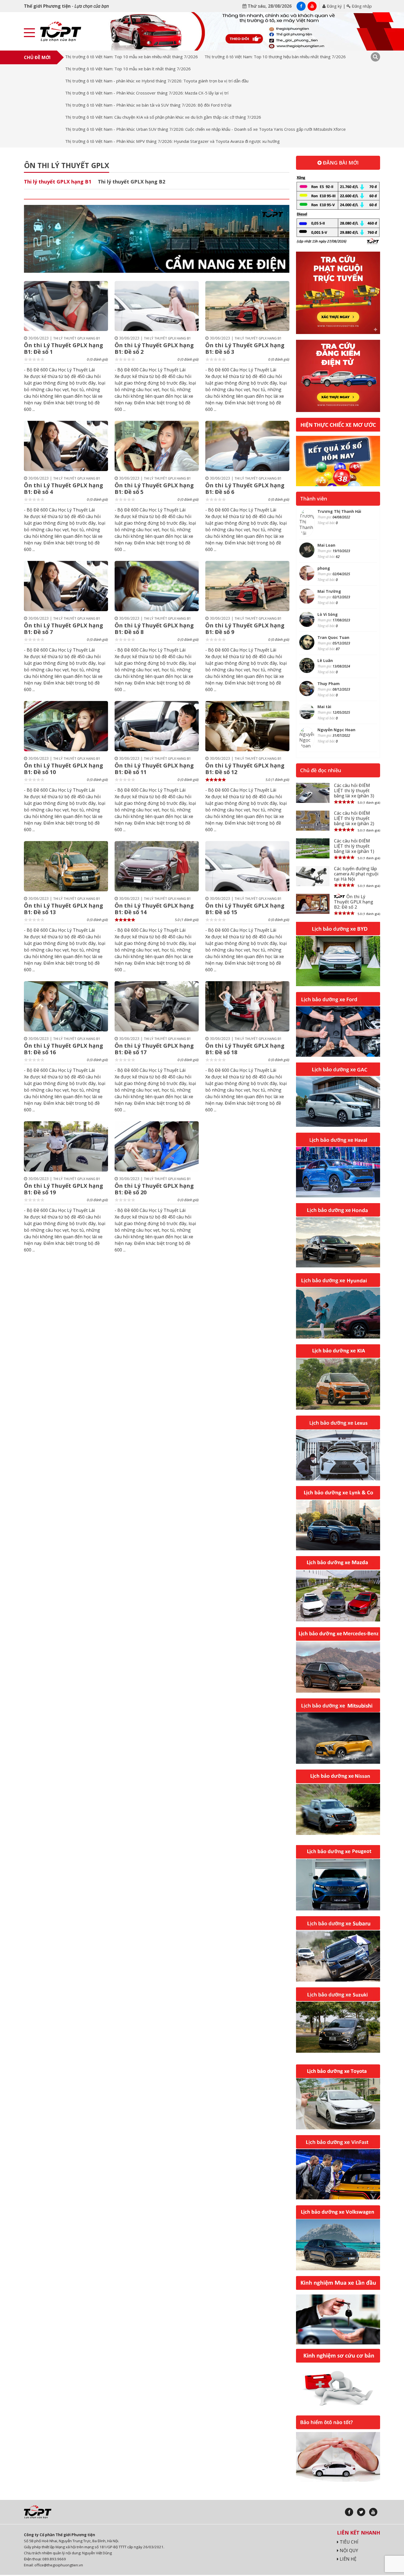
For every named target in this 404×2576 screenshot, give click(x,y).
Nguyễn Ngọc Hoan (336, 730)
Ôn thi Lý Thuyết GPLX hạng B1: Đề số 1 (63, 348)
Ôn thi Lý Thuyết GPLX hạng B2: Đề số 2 (354, 902)
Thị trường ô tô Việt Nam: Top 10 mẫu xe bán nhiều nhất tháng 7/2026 (132, 57)
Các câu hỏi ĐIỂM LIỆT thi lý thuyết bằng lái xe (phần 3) (354, 791)
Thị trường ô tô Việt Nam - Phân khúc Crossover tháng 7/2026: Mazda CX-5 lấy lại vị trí (147, 93)
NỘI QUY (348, 2550)
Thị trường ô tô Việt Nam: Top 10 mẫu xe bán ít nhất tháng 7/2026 (128, 69)
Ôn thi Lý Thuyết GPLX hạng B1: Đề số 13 (63, 909)
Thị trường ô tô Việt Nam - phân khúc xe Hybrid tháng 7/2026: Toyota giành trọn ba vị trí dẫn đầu (157, 81)
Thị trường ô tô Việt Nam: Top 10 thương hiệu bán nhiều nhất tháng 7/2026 (275, 57)
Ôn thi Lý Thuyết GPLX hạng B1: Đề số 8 (154, 629)
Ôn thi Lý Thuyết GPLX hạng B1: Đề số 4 (63, 489)
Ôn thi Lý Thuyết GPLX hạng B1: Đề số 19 (63, 1189)
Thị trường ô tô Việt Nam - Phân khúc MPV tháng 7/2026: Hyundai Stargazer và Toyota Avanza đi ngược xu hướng (172, 141)
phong (324, 568)
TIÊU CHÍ (348, 2542)
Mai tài (324, 707)
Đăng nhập (361, 6)
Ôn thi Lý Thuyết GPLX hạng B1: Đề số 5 (154, 489)
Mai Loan (326, 545)
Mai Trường (329, 591)
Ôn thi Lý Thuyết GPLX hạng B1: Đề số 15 (245, 909)
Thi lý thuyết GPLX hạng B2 (132, 182)
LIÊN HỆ (348, 2559)
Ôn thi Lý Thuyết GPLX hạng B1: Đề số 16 (63, 1049)
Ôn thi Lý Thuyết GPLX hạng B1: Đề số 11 (154, 769)
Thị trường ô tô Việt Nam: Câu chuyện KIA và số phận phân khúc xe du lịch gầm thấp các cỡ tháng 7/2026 (163, 117)
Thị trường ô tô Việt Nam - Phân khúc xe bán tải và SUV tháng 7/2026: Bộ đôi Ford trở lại (148, 105)
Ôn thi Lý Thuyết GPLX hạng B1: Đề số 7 (63, 629)
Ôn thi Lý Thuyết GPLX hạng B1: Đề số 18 (245, 1049)
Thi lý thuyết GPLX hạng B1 (58, 182)
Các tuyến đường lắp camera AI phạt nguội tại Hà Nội (356, 874)
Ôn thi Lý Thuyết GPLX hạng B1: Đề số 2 (154, 348)
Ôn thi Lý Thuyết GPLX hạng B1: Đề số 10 (63, 769)
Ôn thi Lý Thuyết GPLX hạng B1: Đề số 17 (154, 1049)
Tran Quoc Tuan (333, 637)
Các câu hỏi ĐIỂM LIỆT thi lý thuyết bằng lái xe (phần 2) (354, 818)
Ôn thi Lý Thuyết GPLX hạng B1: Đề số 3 (245, 348)
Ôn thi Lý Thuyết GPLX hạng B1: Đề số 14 (154, 909)
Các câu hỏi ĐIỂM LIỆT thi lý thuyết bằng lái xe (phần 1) (354, 846)
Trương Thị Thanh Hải (339, 511)
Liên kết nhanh (359, 2533)
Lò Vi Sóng (328, 614)
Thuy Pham (329, 684)
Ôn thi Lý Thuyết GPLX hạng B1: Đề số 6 (245, 489)
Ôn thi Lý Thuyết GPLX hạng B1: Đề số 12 (245, 769)
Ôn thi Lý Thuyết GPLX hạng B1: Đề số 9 (245, 629)
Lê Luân (325, 660)
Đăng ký (334, 6)
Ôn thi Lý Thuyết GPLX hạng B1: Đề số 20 (154, 1189)
